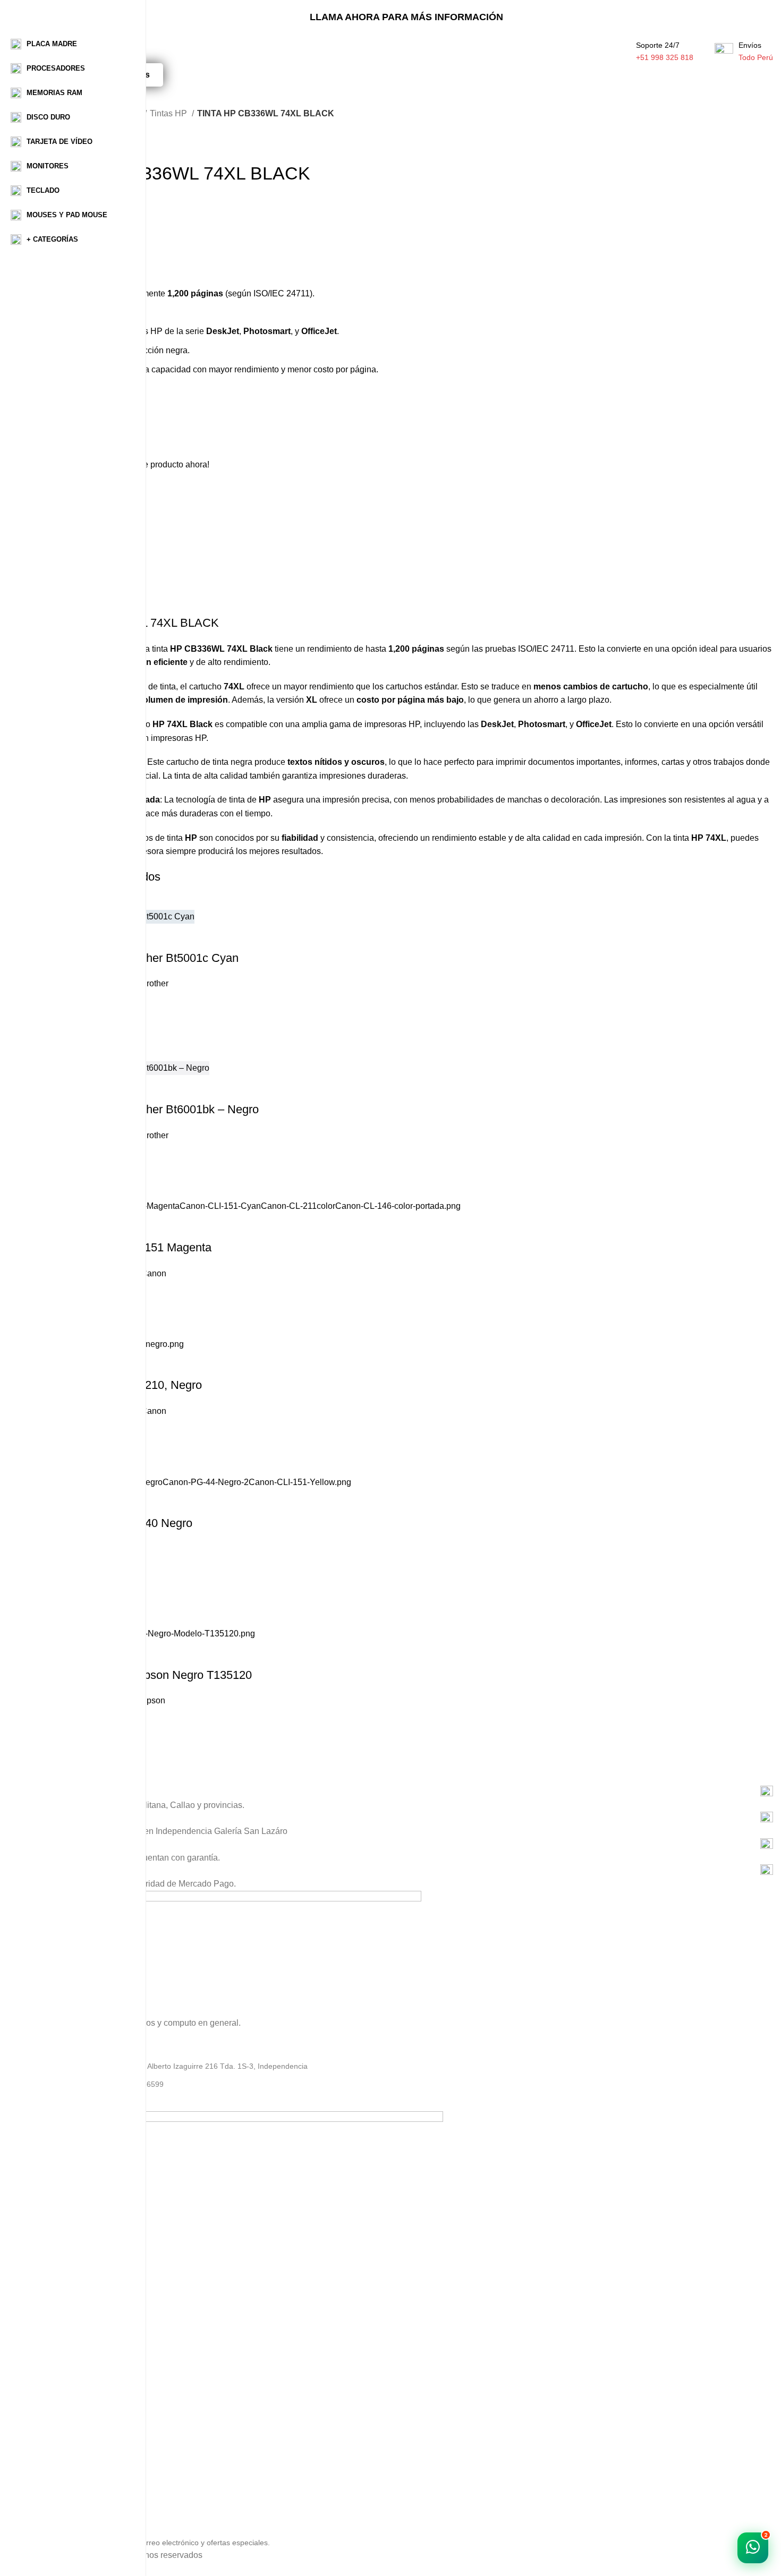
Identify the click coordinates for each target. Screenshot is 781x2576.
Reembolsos (61, 2485)
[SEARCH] (188, 46)
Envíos (51, 2467)
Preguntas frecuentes (76, 2503)
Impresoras (59, 2417)
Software (55, 2344)
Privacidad (57, 2449)
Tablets (52, 2399)
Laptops (53, 2308)
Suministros (60, 2363)
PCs (47, 2326)
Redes (51, 2381)
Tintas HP (169, 113)
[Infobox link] (406, 1792)
